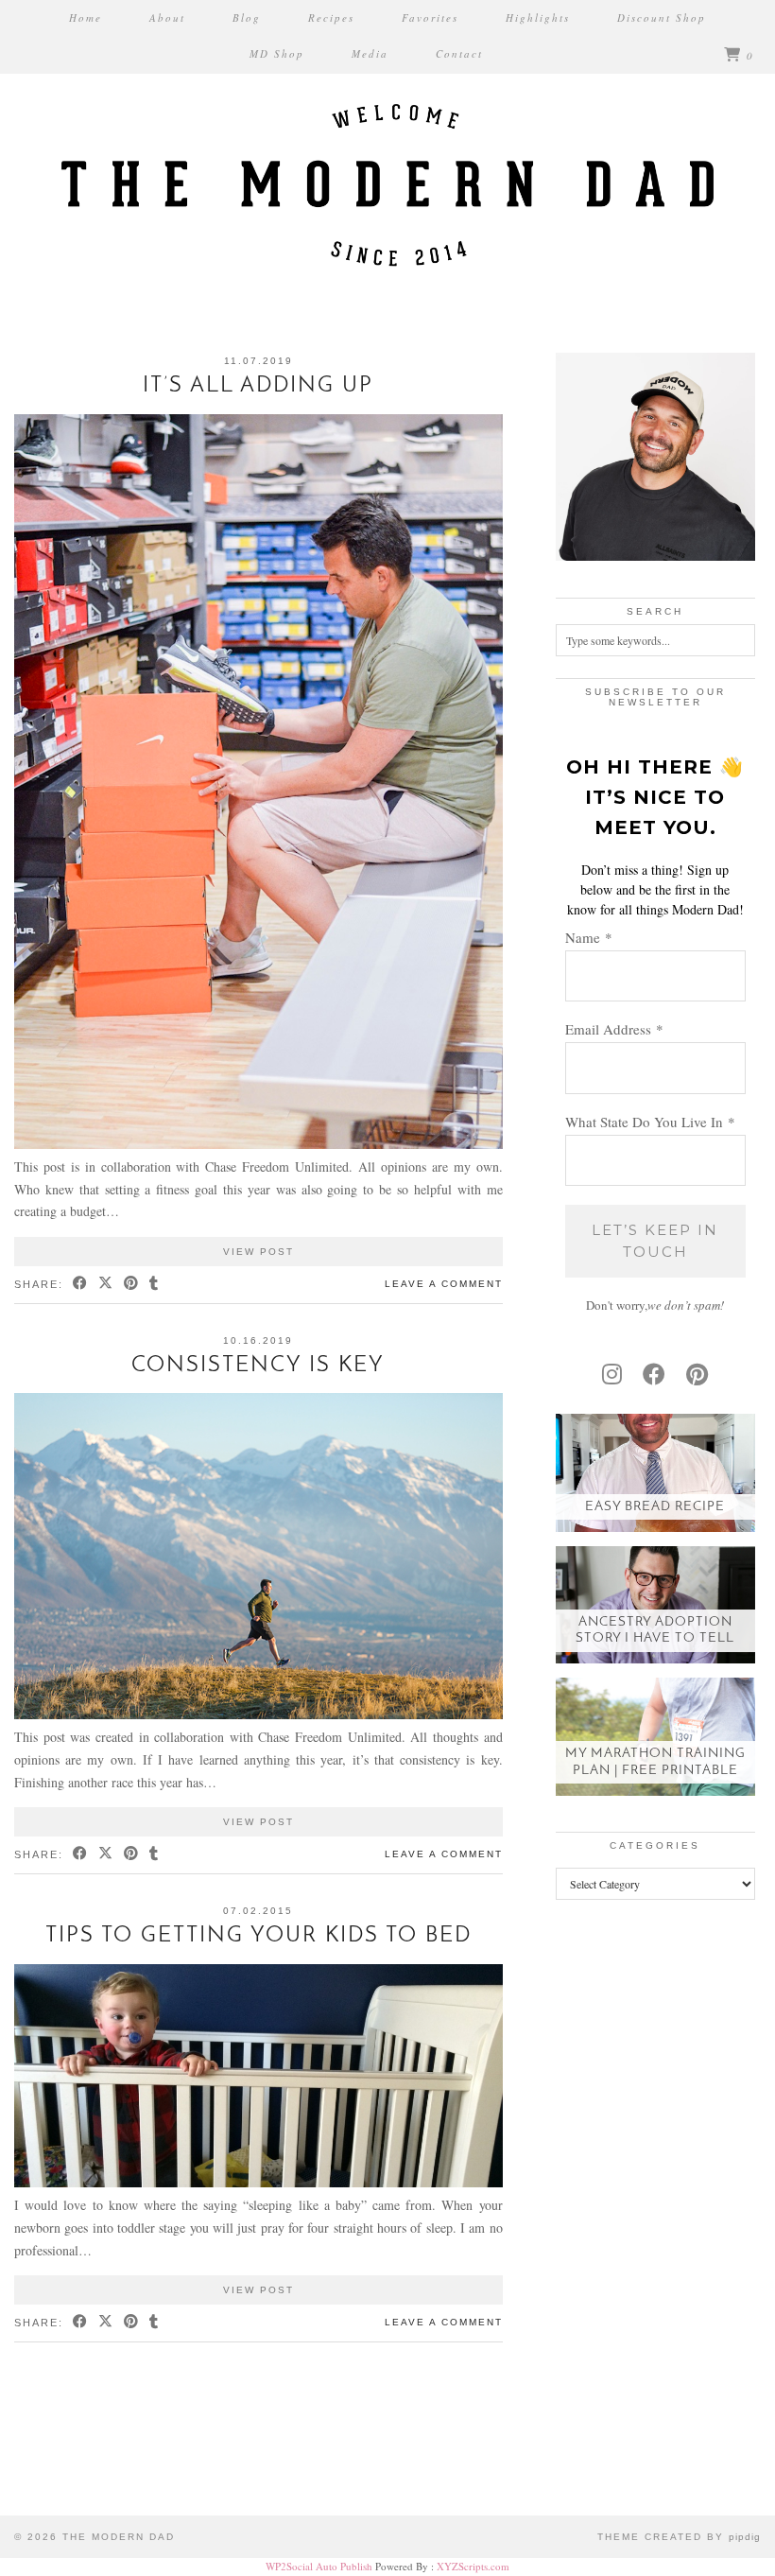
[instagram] (612, 1374)
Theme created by (679, 2537)
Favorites (430, 17)
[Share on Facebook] (81, 1285)
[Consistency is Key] (258, 1714)
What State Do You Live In (650, 1122)
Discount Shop (662, 17)
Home (86, 17)
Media (370, 53)
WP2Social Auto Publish (319, 2566)
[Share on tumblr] (155, 1285)
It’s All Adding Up (258, 386)
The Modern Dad (119, 2537)
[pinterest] (697, 1374)
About (167, 17)
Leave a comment (444, 1284)
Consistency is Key (258, 1366)
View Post (258, 1252)
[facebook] (654, 1374)
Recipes (331, 17)
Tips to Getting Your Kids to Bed (258, 1936)
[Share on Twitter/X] (106, 1285)
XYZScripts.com (473, 2566)
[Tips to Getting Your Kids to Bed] (258, 2182)
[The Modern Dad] (387, 153)
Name (589, 937)
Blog (247, 17)
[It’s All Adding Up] (258, 1144)
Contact (459, 53)
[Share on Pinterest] (132, 1285)
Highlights (538, 17)
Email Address (614, 1029)
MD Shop (277, 53)
